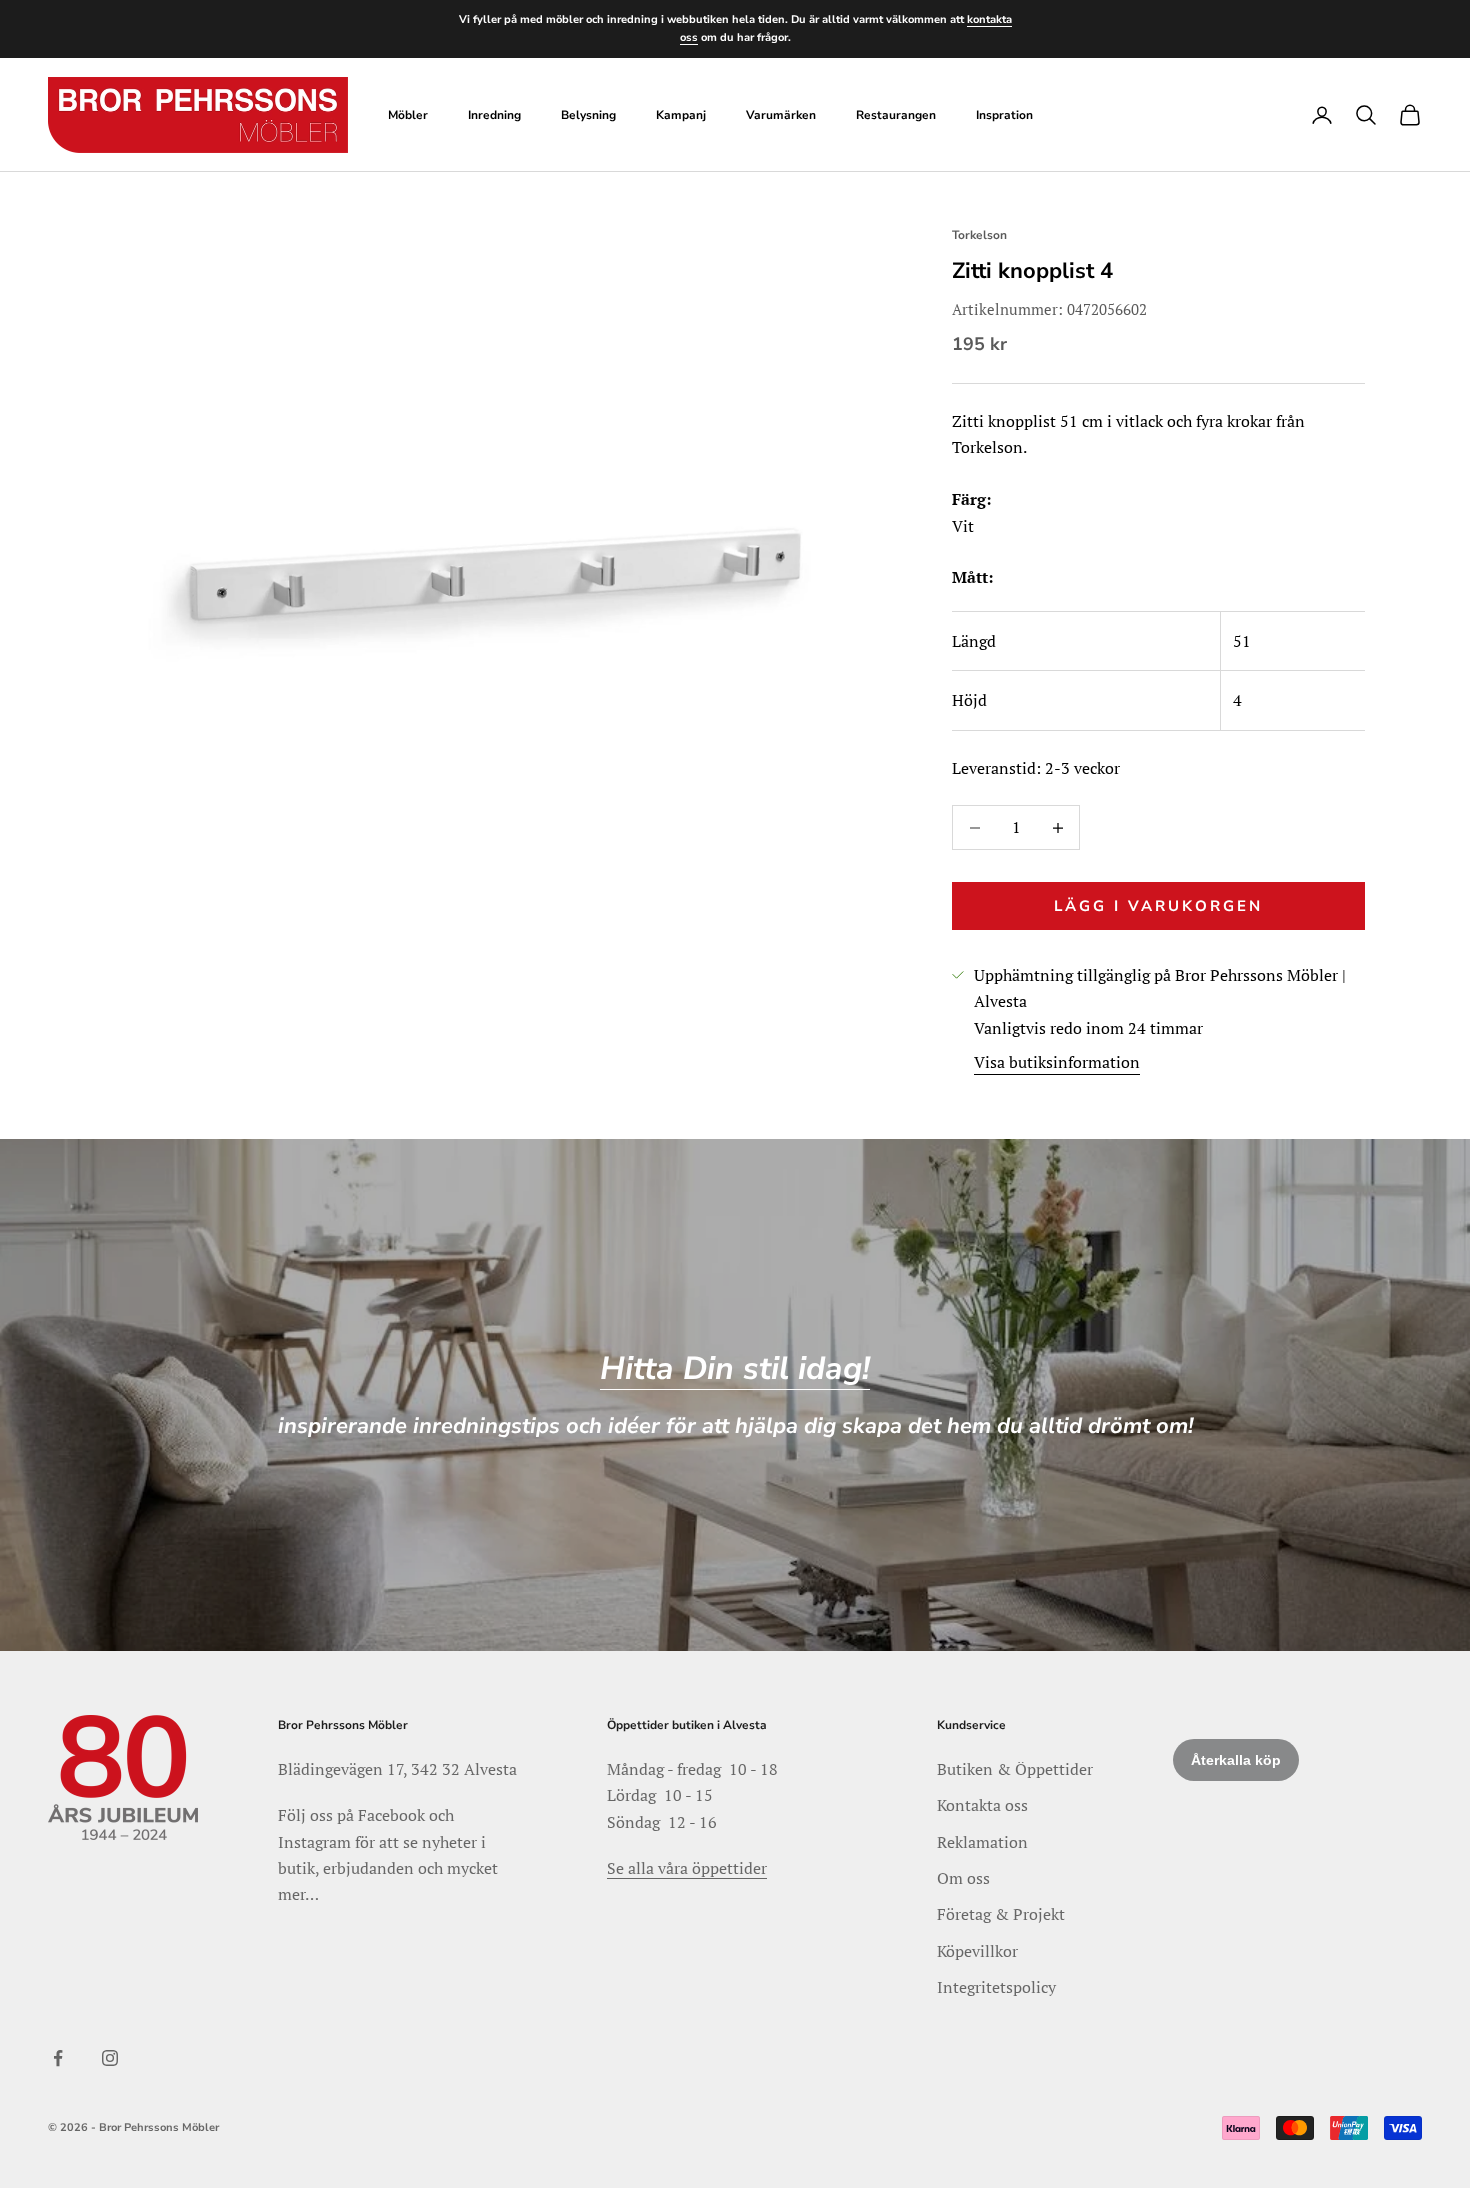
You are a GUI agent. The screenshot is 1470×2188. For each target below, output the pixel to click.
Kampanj (681, 115)
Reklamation (982, 1842)
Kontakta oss (982, 1805)
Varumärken (781, 115)
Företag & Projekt (1001, 1914)
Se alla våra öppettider (687, 1868)
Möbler (408, 115)
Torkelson (979, 235)
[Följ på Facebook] (58, 2058)
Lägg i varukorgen (1158, 906)
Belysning (588, 115)
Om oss (963, 1878)
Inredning (494, 115)
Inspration (1004, 115)
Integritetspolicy (996, 1987)
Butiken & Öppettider (1015, 1769)
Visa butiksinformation (1057, 1062)
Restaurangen (896, 115)
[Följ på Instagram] (110, 2058)
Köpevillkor (977, 1951)
